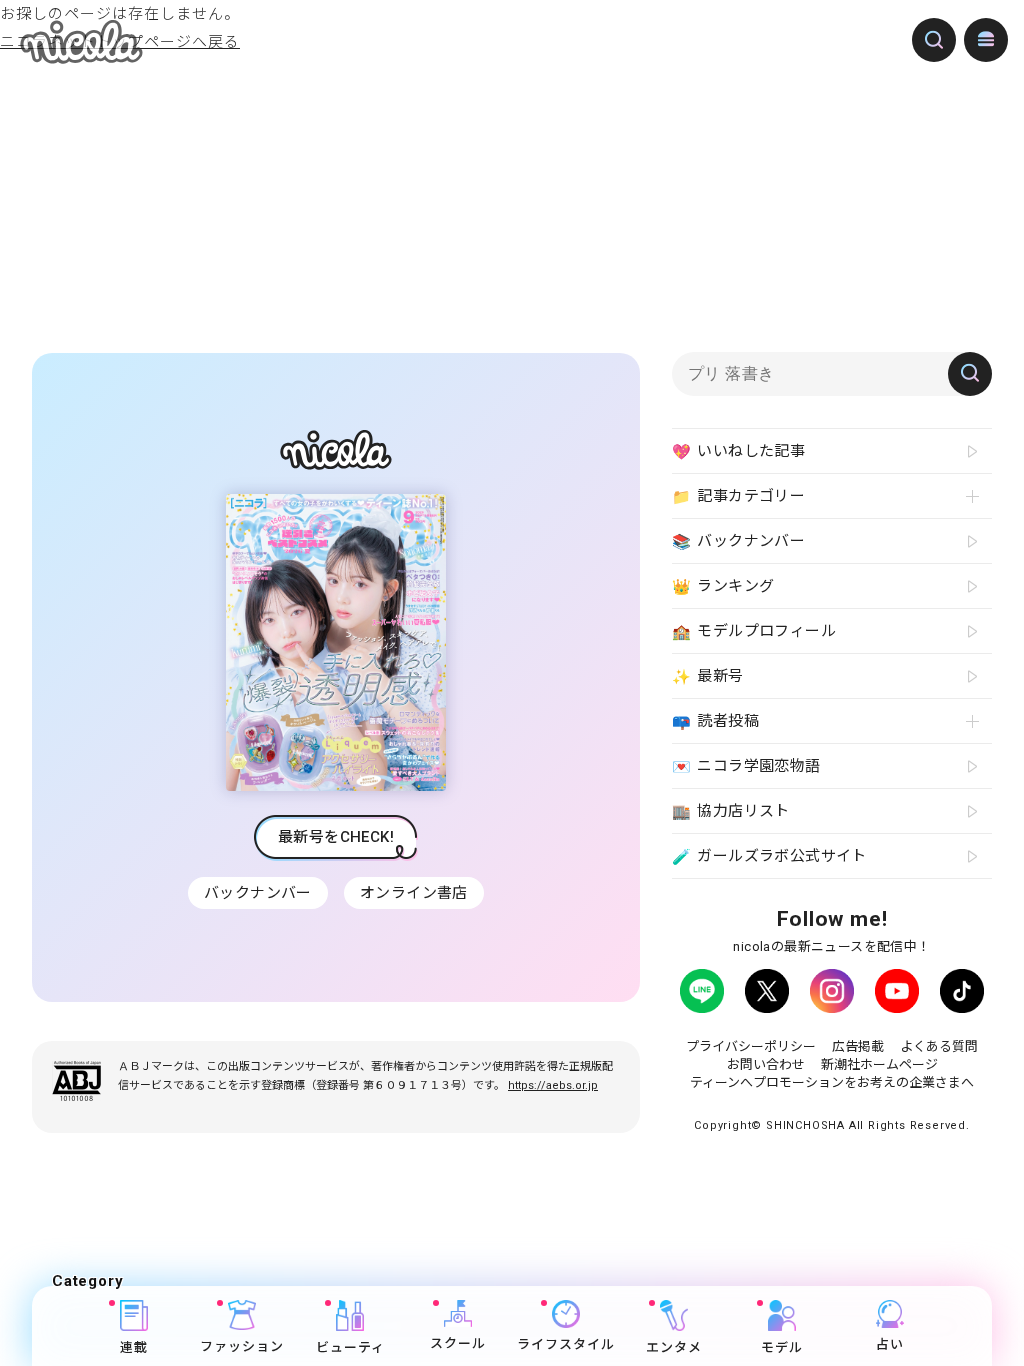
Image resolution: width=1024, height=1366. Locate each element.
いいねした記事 (738, 451)
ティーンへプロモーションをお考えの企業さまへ (832, 1082)
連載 (134, 1347)
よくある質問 (939, 1046)
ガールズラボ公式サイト (769, 856)
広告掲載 (858, 1046)
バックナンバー (258, 893)
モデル (782, 1347)
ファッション (242, 1346)
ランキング (723, 586)
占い (890, 1344)
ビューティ (350, 1347)
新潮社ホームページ (879, 1064)
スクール (458, 1343)
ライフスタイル (566, 1344)
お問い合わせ (766, 1064)
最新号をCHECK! (336, 837)
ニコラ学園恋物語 (746, 766)
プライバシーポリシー (751, 1046)
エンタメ (674, 1347)
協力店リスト (731, 811)
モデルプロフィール (754, 631)
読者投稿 (715, 721)
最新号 (708, 676)
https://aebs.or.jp (553, 1085)
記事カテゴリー (738, 496)
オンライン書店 (414, 893)
